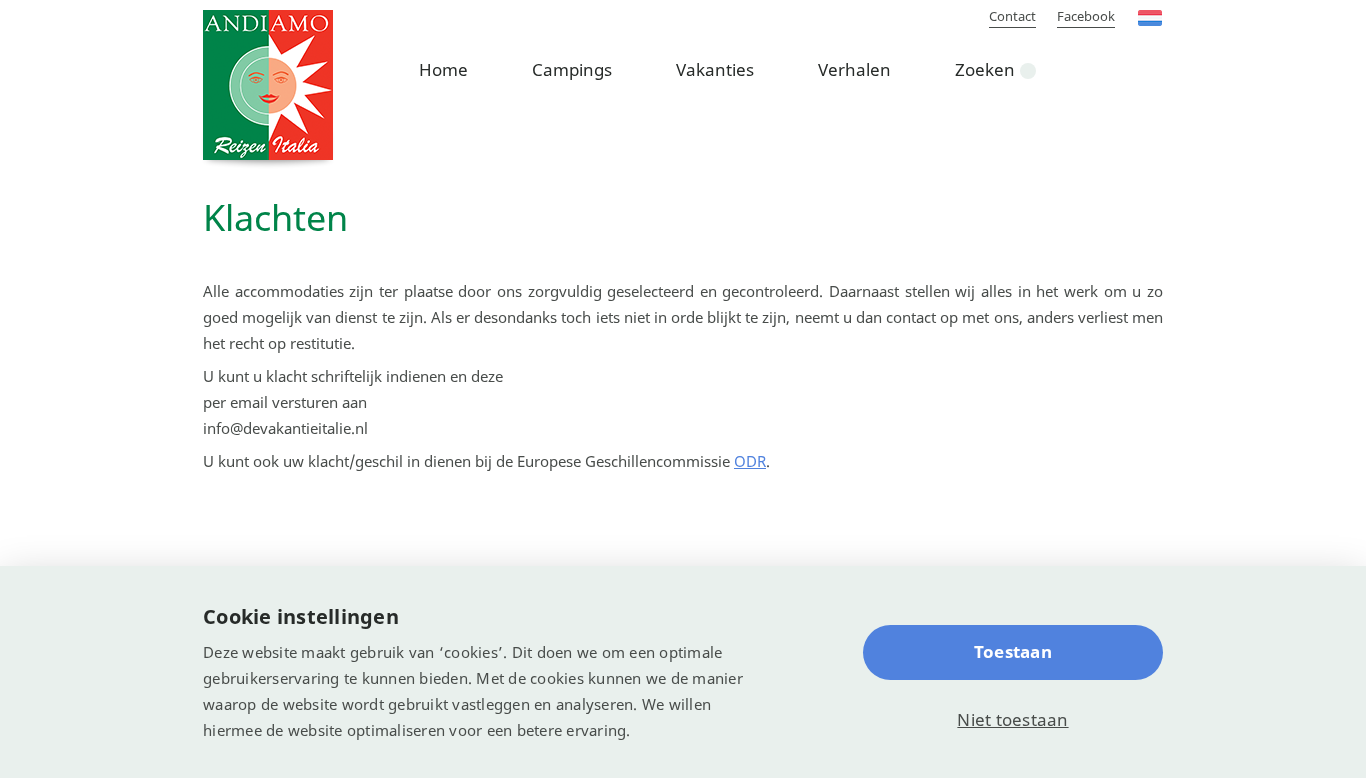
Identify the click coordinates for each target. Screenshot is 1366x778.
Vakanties (715, 69)
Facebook (1086, 16)
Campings (572, 69)
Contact (1012, 16)
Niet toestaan (1012, 719)
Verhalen (854, 69)
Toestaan (1013, 651)
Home (443, 69)
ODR (750, 461)
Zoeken (985, 69)
